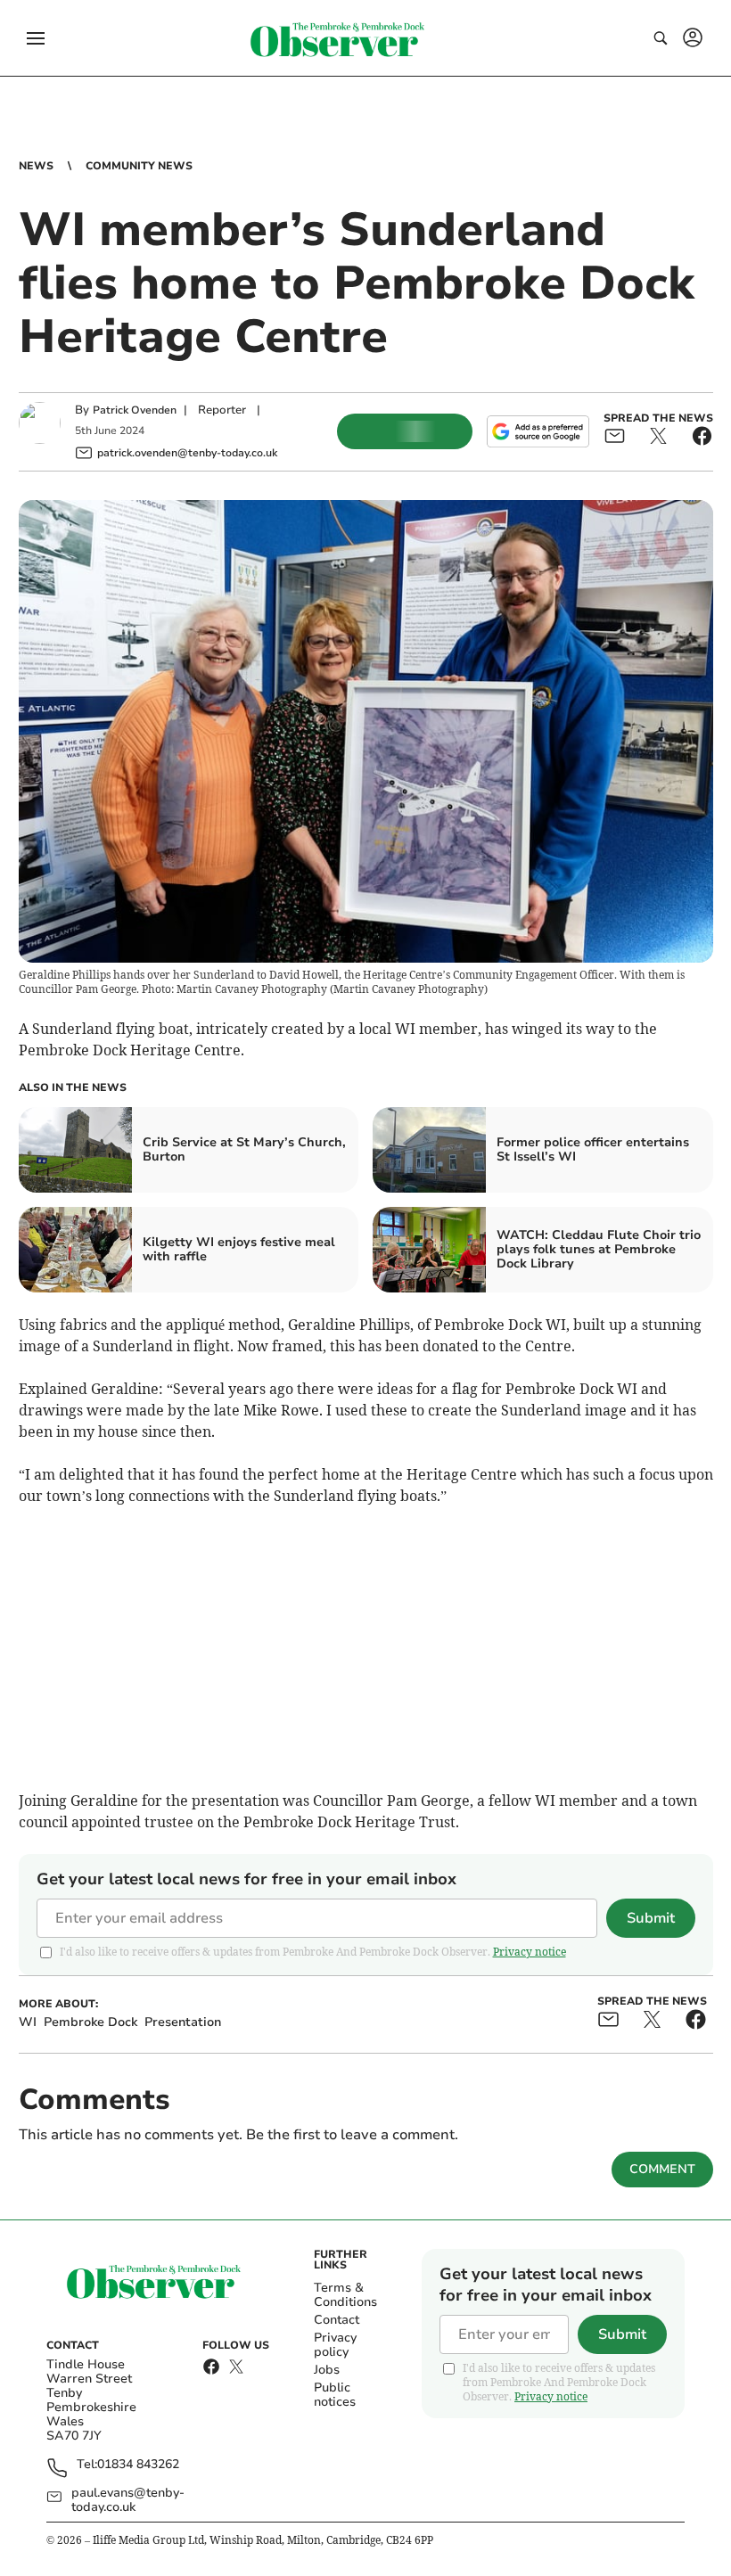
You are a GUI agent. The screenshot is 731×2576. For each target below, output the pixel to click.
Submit (651, 1918)
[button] (36, 38)
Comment (662, 2169)
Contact (337, 2320)
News (36, 166)
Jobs (327, 2370)
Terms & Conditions (345, 2295)
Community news (139, 166)
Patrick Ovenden (135, 410)
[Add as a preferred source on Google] (538, 431)
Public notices (335, 2395)
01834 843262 (138, 2465)
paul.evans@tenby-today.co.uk (128, 2500)
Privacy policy (335, 2345)
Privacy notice (530, 1952)
